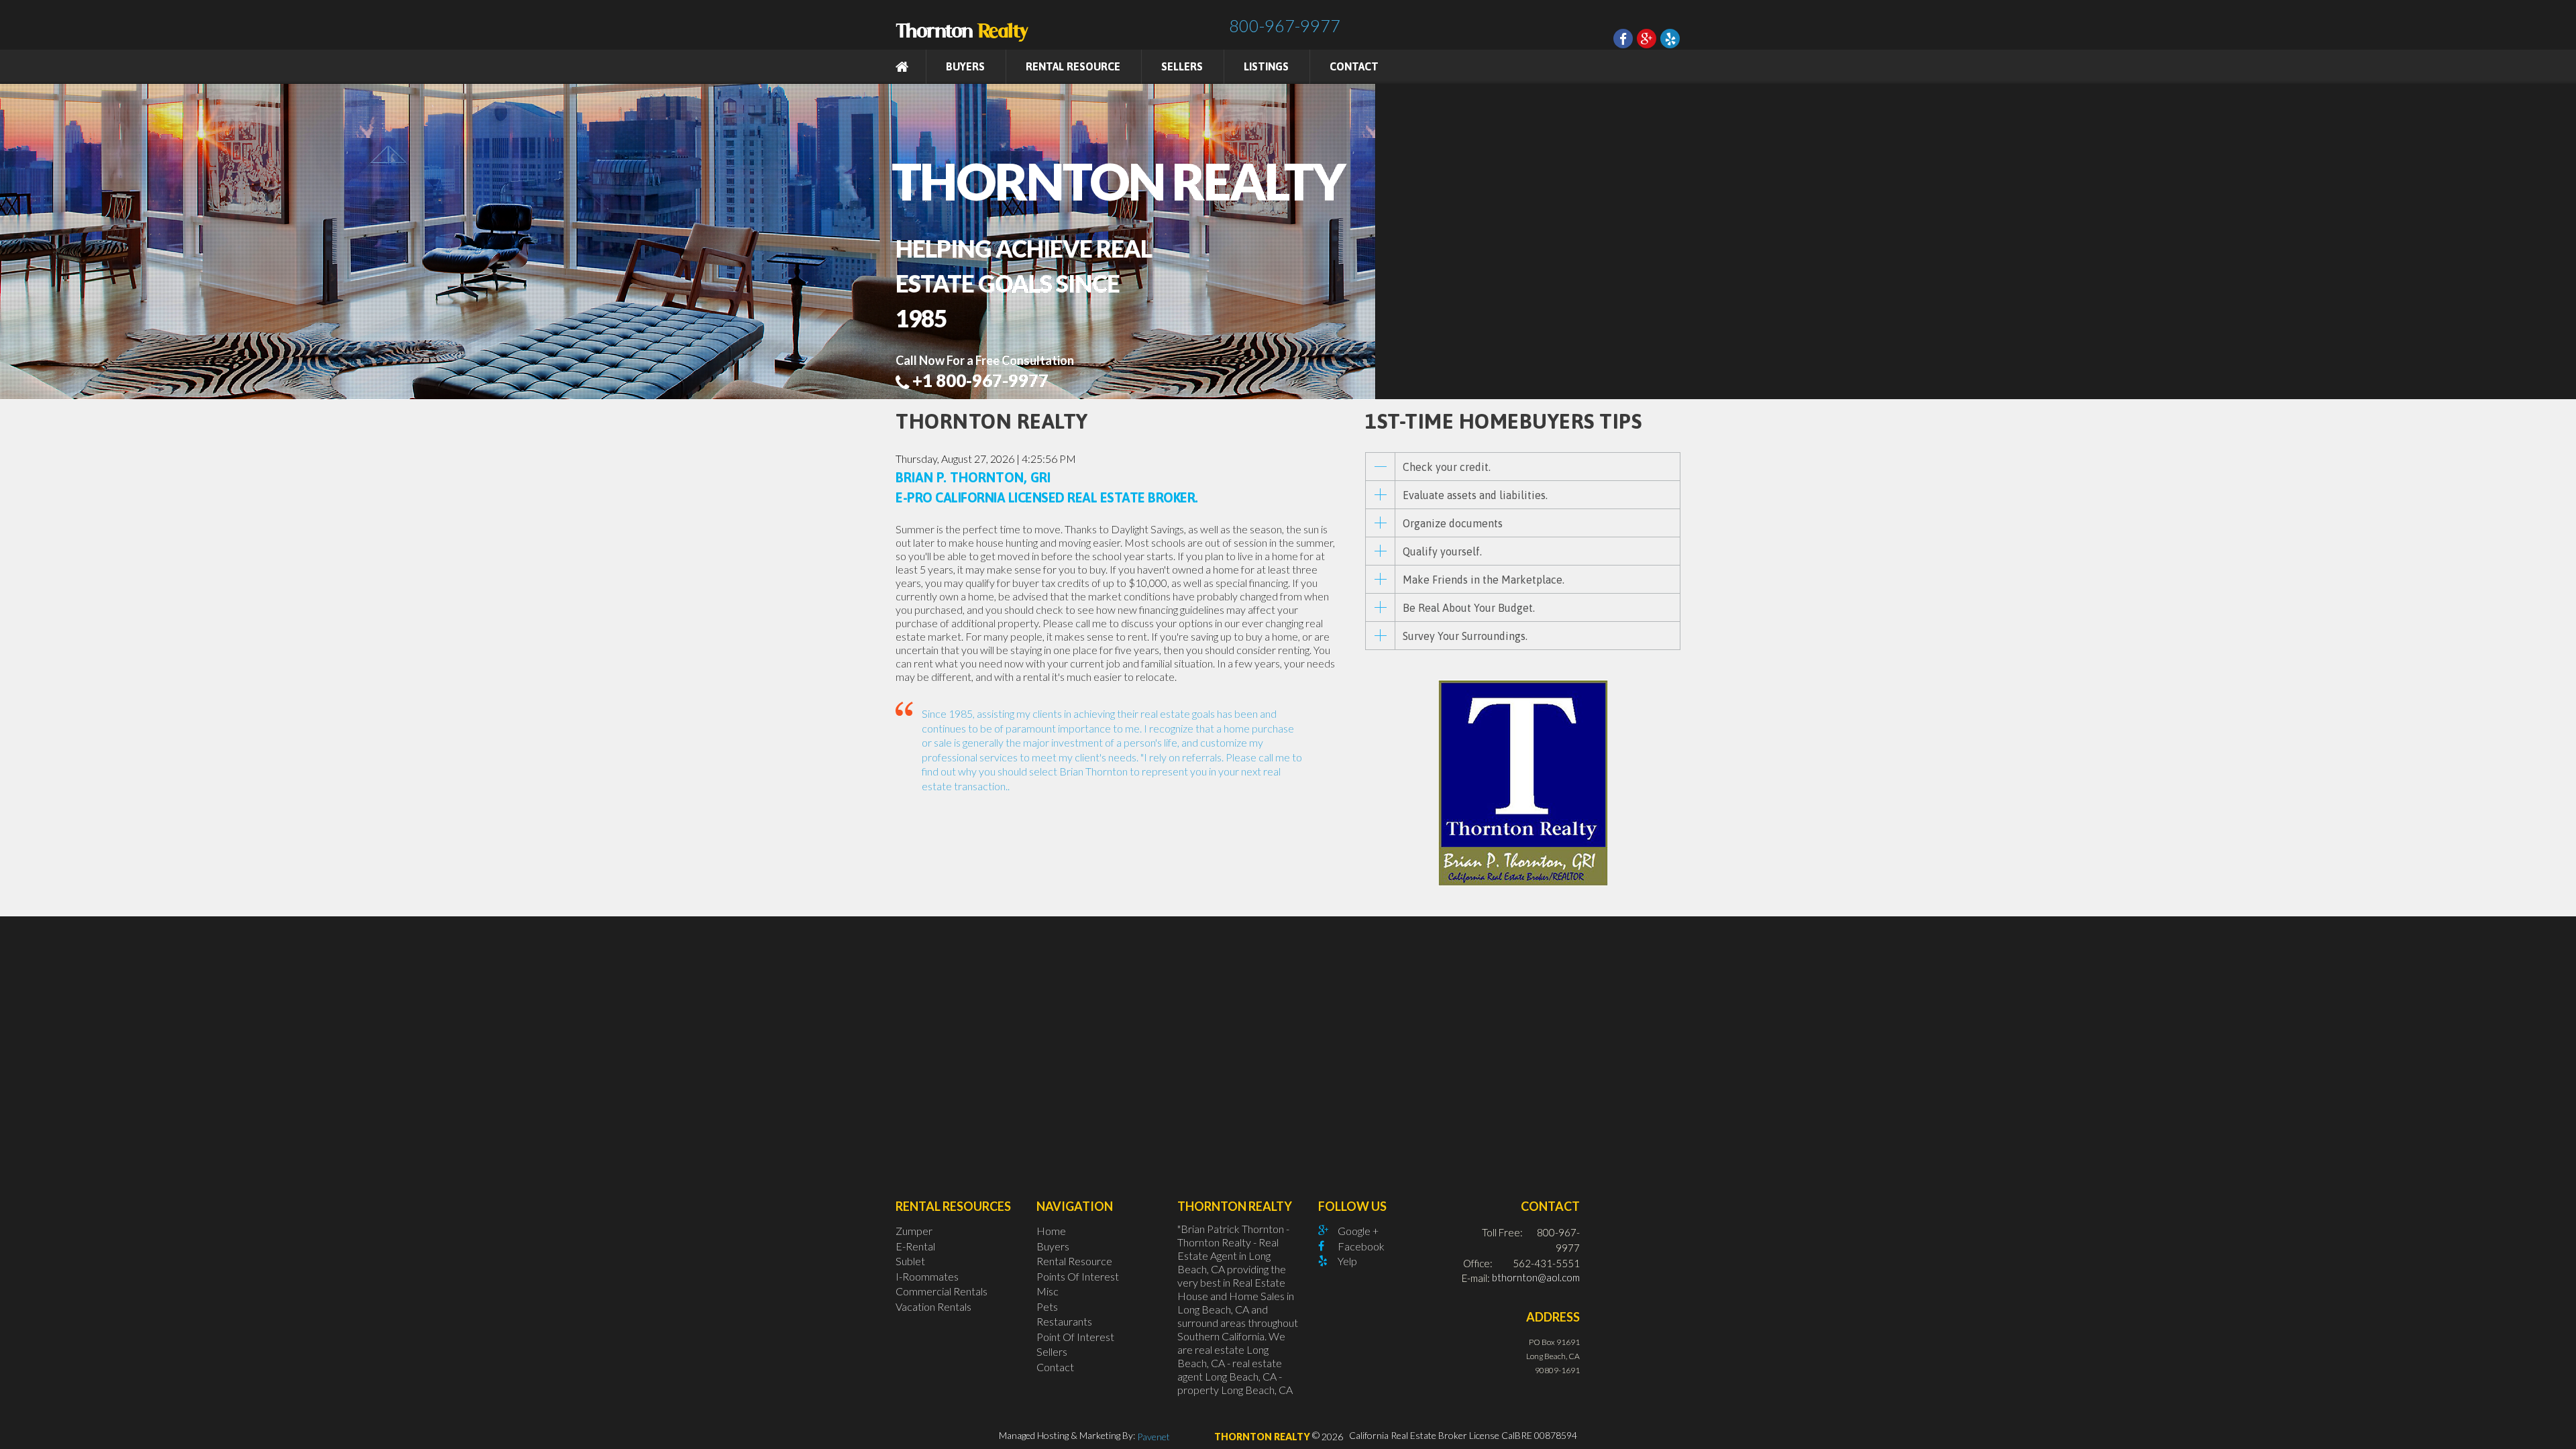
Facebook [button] (1361, 1245)
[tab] (1523, 467)
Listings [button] (1266, 66)
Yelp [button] (1347, 1261)
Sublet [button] (910, 1261)
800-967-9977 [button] (1285, 25)
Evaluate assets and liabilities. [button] (1475, 495)
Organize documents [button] (1453, 523)
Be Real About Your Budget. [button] (1469, 608)
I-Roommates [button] (927, 1276)
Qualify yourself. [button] (1442, 551)
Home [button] (1051, 1231)
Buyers (965, 66)
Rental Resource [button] (1073, 66)
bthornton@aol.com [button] (1536, 1277)
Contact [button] (1354, 66)
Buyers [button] (1053, 1245)
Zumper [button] (914, 1231)
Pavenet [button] (1153, 1437)
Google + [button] (1358, 1231)
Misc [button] (1048, 1291)
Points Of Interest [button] (1078, 1276)
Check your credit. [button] (1447, 467)
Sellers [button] (1182, 66)
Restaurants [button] (1064, 1321)
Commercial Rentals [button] (942, 1291)
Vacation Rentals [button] (933, 1306)
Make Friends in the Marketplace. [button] (1484, 580)
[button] (963, 21)
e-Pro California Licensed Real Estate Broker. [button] (1047, 497)
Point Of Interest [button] (1075, 1336)
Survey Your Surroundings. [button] (1465, 636)
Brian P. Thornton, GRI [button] (973, 478)
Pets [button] (1047, 1306)
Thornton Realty (1262, 1437)
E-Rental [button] (915, 1245)
